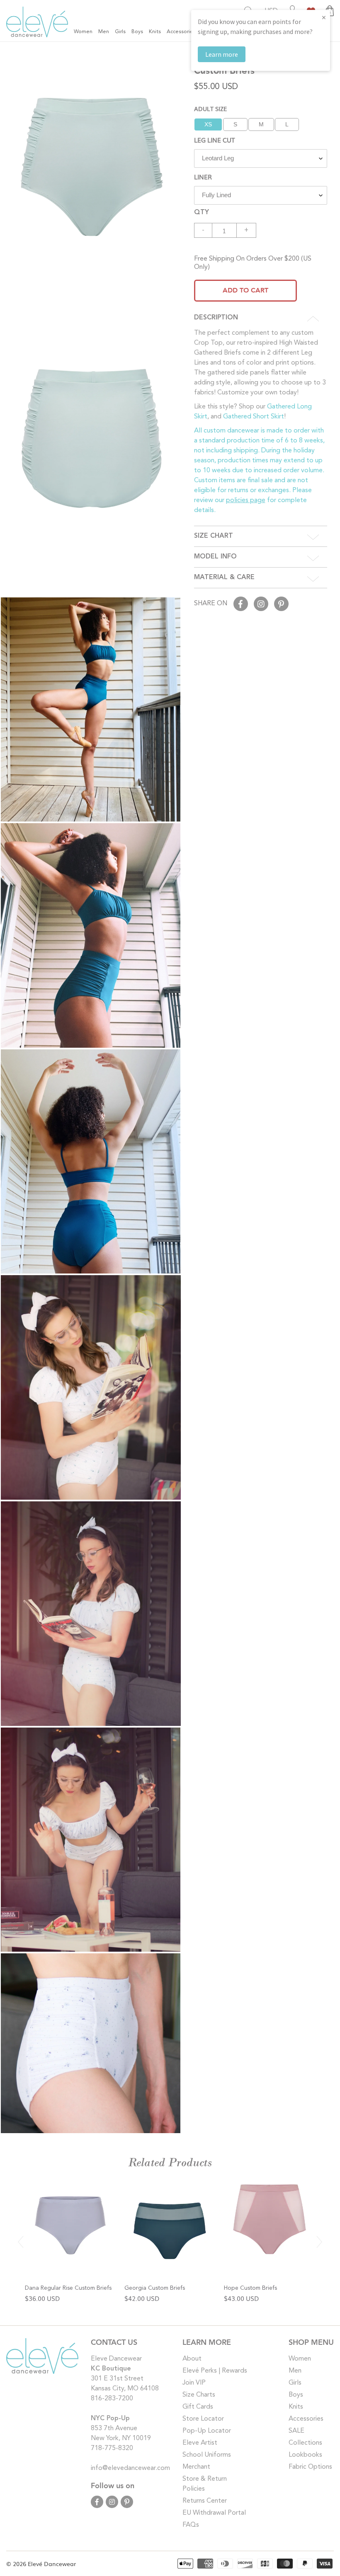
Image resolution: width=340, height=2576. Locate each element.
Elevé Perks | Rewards (215, 2371)
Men (295, 2371)
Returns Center (205, 2501)
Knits (296, 2407)
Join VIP (194, 2383)
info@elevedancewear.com (130, 2468)
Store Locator (203, 2419)
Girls (295, 2383)
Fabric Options (310, 2467)
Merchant (196, 2467)
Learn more (222, 54)
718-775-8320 (112, 2448)
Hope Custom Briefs (250, 2288)
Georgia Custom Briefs (155, 2288)
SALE (296, 2431)
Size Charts (199, 2395)
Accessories (306, 2419)
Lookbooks (305, 2455)
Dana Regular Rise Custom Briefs (68, 2288)
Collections (305, 2443)
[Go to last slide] (21, 2242)
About (192, 2359)
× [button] (324, 17)
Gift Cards (198, 2407)
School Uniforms (207, 2455)
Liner (203, 176)
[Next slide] (319, 2242)
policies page (246, 500)
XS (208, 124)
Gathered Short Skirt (254, 417)
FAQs (191, 2525)
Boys (296, 2395)
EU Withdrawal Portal (214, 2513)
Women (300, 2359)
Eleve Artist (200, 2443)
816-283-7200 (112, 2399)
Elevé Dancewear (52, 2564)
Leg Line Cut (214, 140)
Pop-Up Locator (207, 2431)
